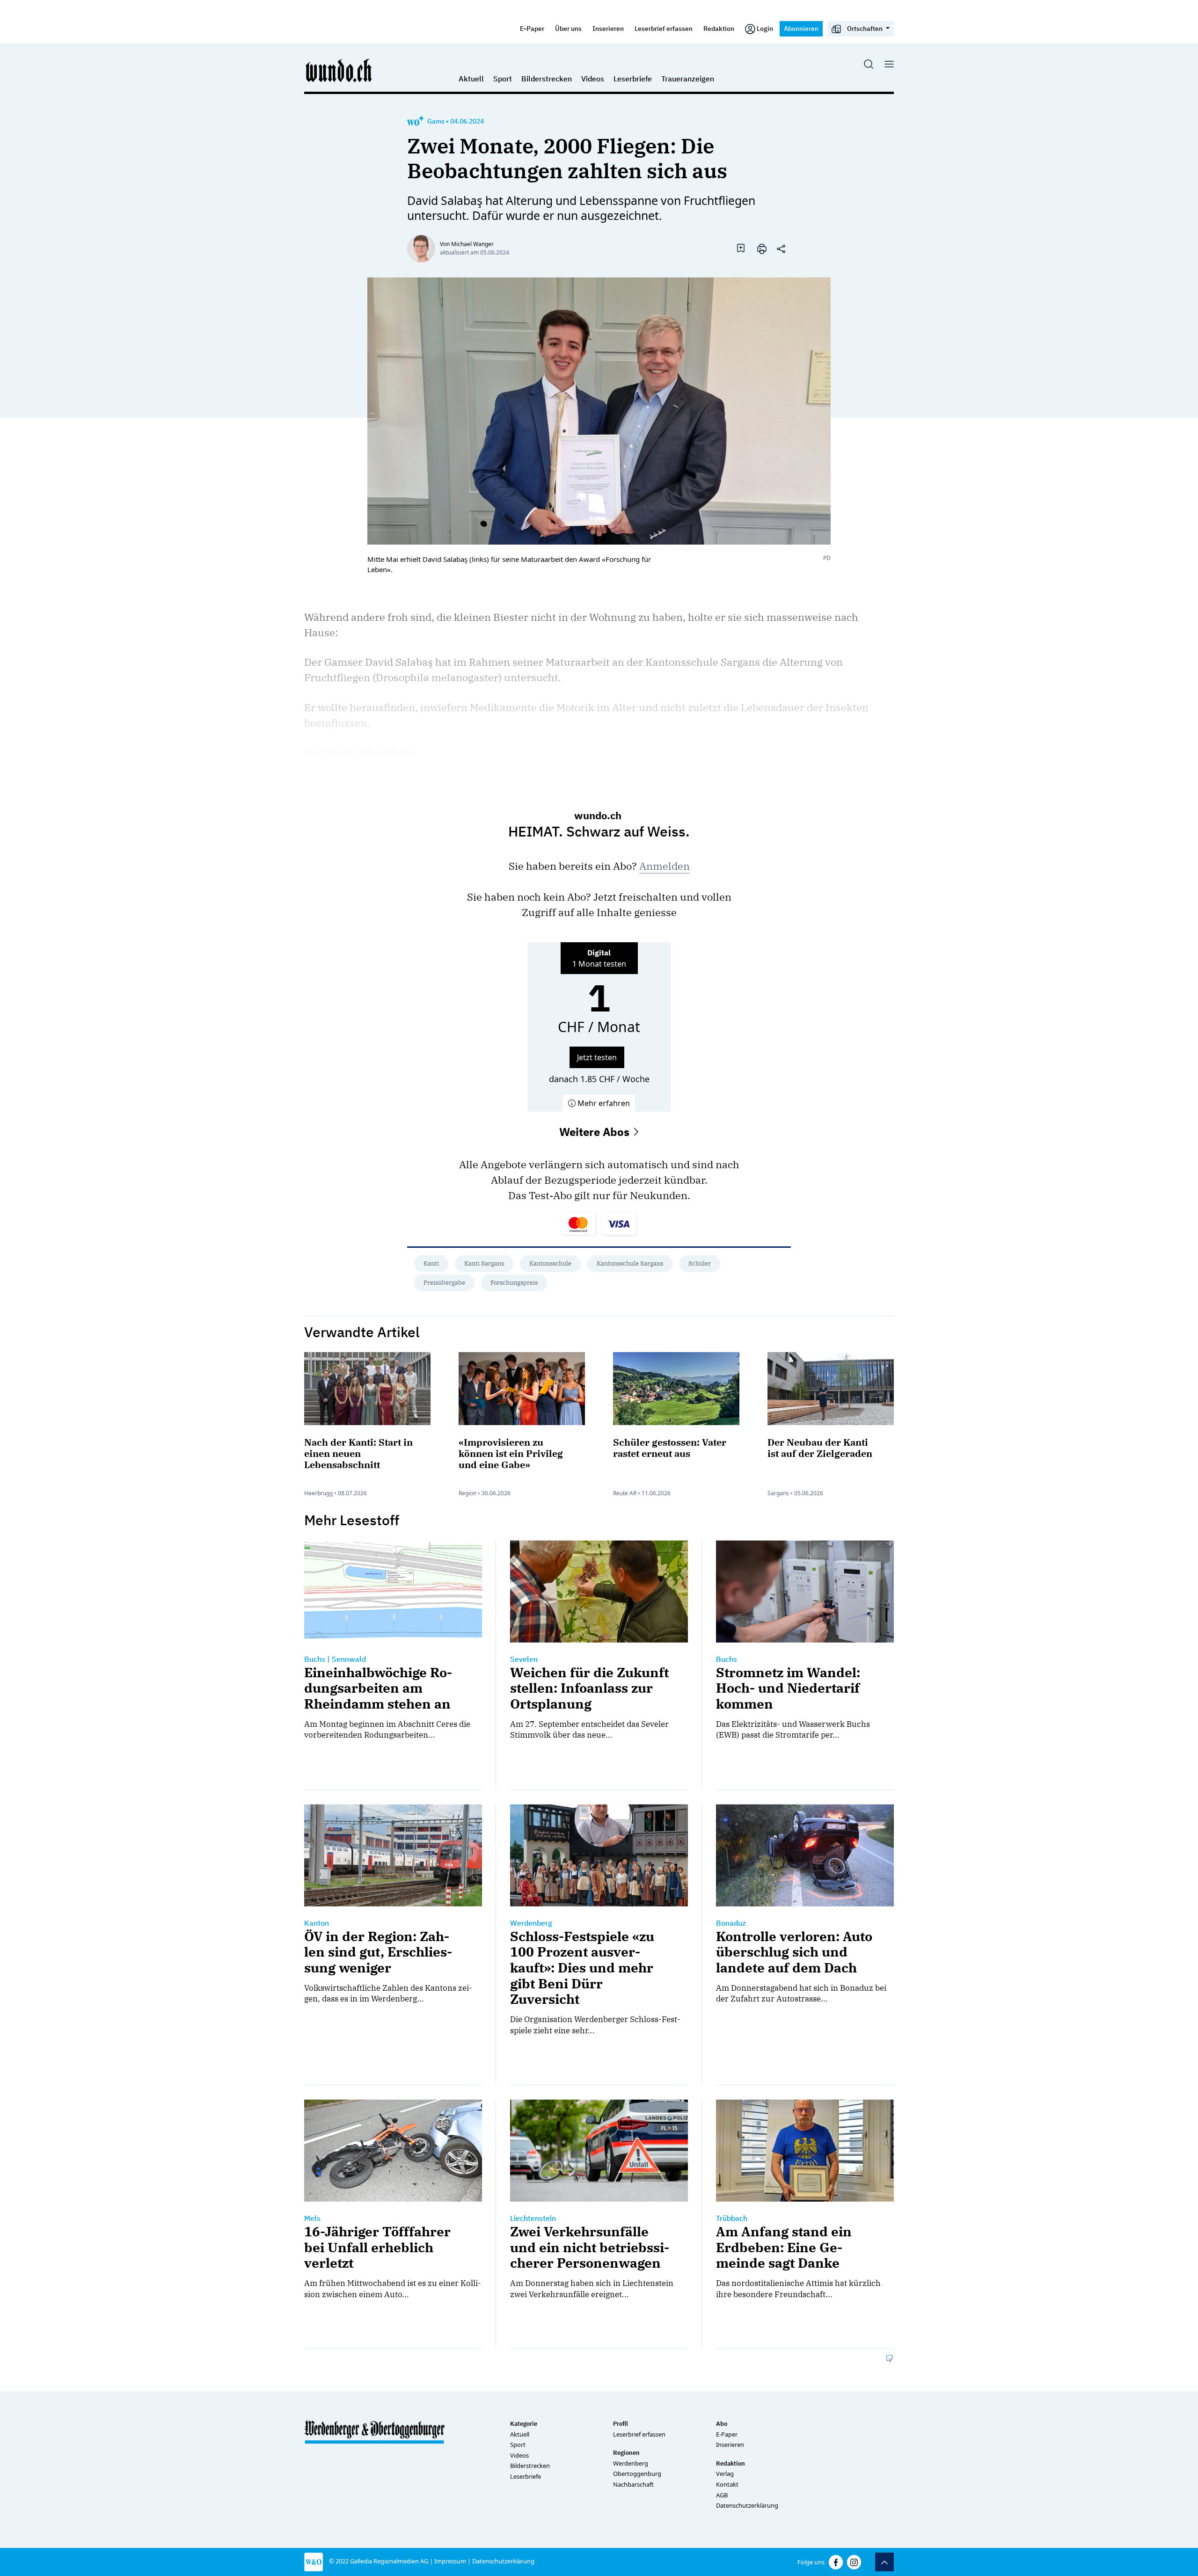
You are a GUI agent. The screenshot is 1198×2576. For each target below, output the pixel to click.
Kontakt (727, 2484)
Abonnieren (801, 28)
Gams (436, 121)
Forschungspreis (514, 1283)
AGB (722, 2495)
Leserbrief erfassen (664, 28)
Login (765, 28)
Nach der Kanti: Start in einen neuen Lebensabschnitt (358, 1453)
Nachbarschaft (633, 2484)
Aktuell (471, 79)
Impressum (450, 2561)
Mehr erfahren (603, 1103)
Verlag (725, 2474)
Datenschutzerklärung (747, 2505)
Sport (503, 79)
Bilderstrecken (547, 79)
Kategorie (524, 2424)
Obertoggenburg (637, 2474)
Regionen (626, 2453)
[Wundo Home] (339, 70)
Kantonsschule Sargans (630, 1263)
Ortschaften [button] (865, 28)
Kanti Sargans (484, 1263)
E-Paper (532, 28)
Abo (722, 2424)
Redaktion (719, 28)
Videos (593, 79)
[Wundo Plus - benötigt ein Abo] (415, 121)
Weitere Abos (596, 1132)
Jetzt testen (597, 1057)
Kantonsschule (550, 1263)
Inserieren (608, 28)
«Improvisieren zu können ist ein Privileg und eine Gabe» (511, 1453)
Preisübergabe (444, 1283)
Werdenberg (631, 2463)
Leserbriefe (633, 79)
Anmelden (665, 866)
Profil (621, 2424)
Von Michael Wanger (467, 244)
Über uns (568, 28)
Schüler (700, 1263)
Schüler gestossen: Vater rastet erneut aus (670, 1448)
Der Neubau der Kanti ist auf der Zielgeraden (820, 1448)
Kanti (431, 1263)
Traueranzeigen (688, 79)
